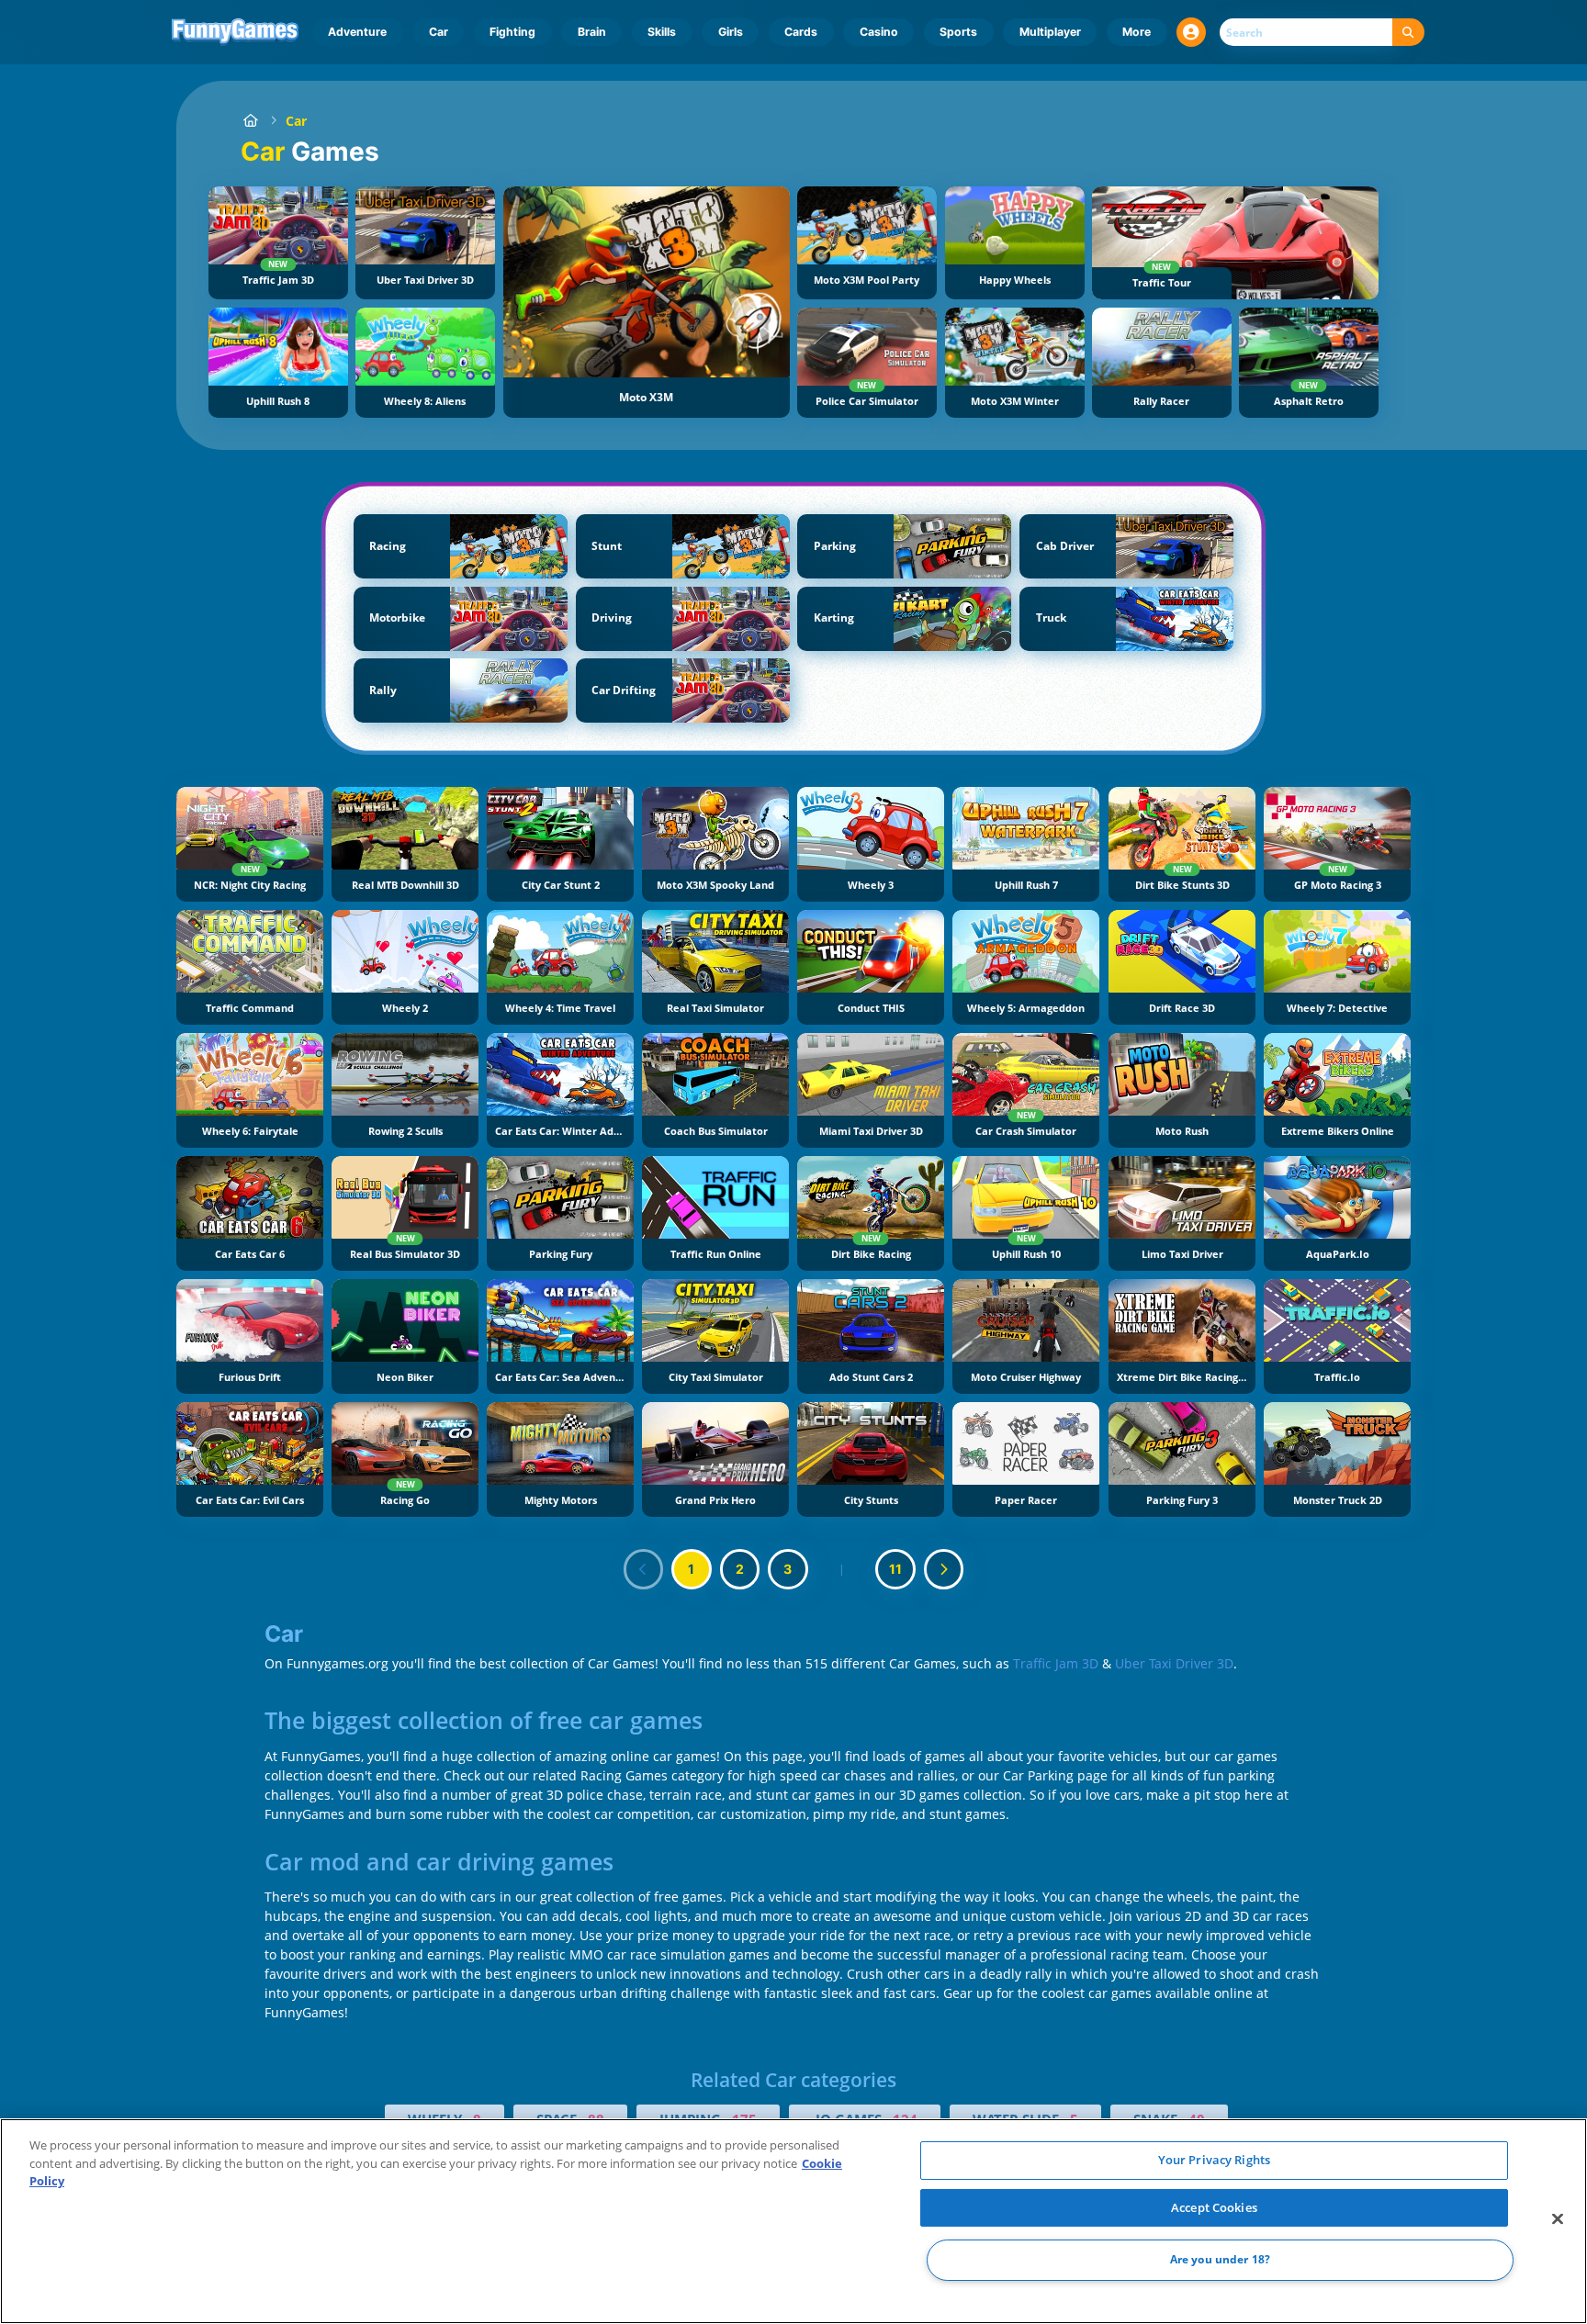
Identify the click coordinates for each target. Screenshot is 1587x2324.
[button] (1191, 32)
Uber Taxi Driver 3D (1174, 1663)
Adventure (357, 32)
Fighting (512, 32)
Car (439, 32)
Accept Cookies (1214, 2207)
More (1137, 32)
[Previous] (644, 1569)
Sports (958, 32)
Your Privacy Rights (1214, 2160)
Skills (662, 32)
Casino (879, 32)
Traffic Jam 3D (1056, 1663)
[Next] (944, 1569)
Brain (592, 32)
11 (895, 1569)
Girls (731, 32)
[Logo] (236, 32)
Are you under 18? (1220, 2260)
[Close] (1558, 2219)
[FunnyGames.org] (250, 121)
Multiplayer (1050, 32)
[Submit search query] (1408, 33)
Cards (801, 32)
